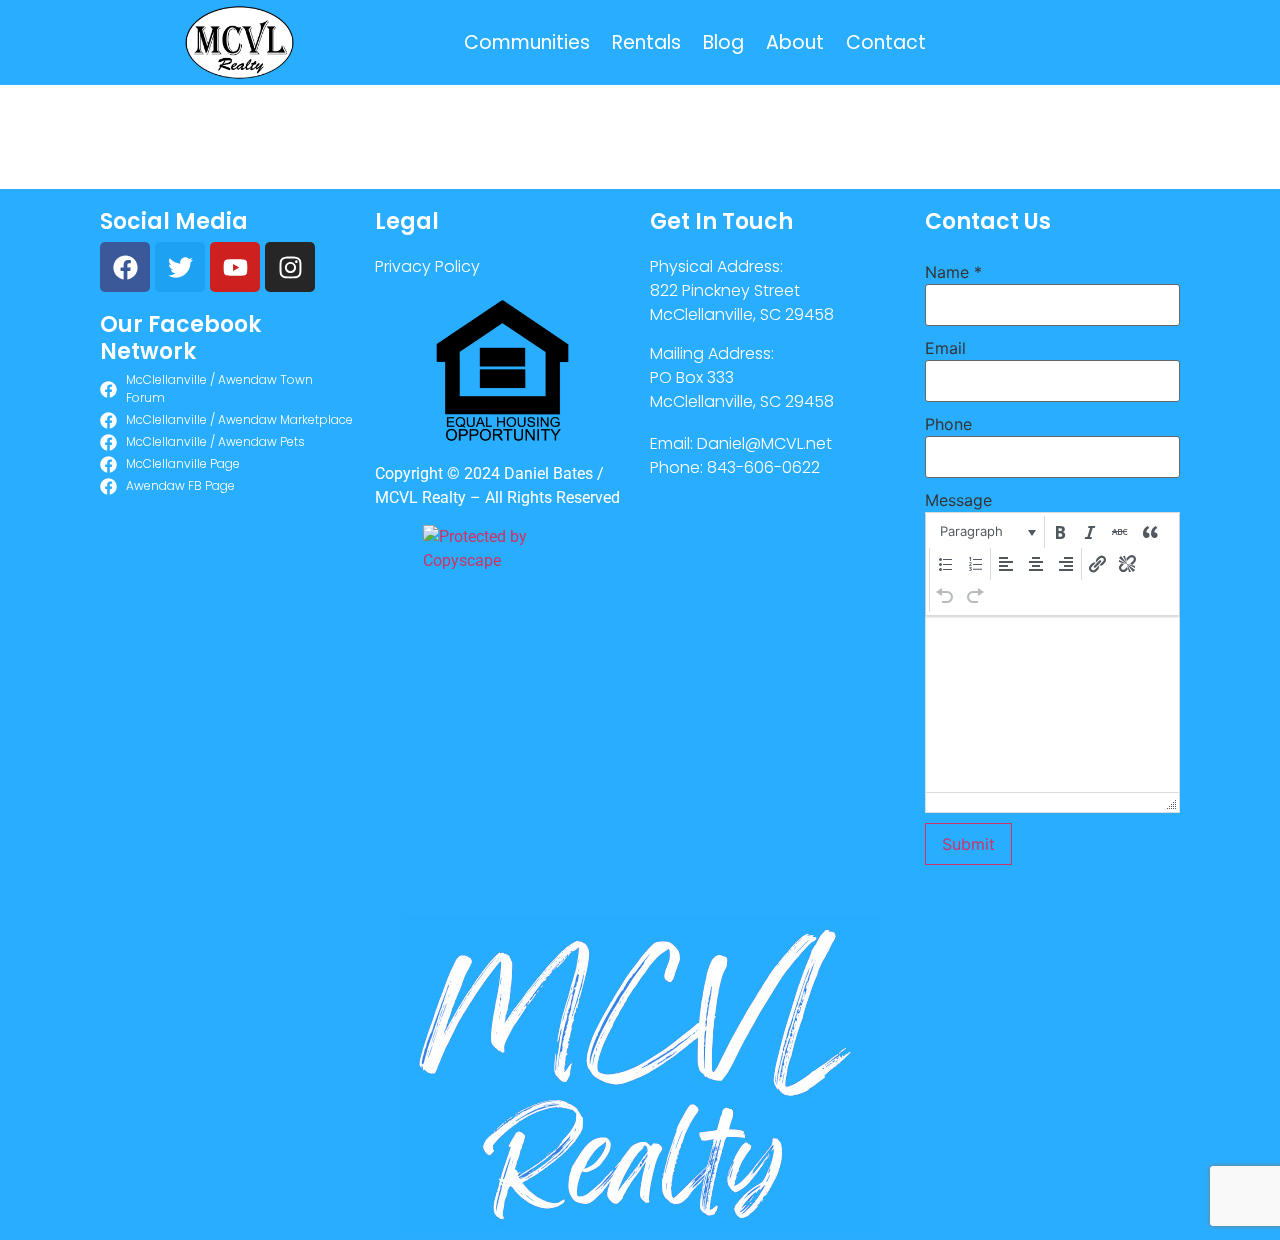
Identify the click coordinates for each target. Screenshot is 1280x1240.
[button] (986, 532)
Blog (723, 42)
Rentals (646, 42)
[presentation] (986, 532)
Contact (886, 42)
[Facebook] (125, 267)
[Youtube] (235, 267)
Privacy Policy (427, 266)
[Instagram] (290, 267)
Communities (527, 42)
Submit (968, 844)
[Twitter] (180, 267)
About (795, 42)
